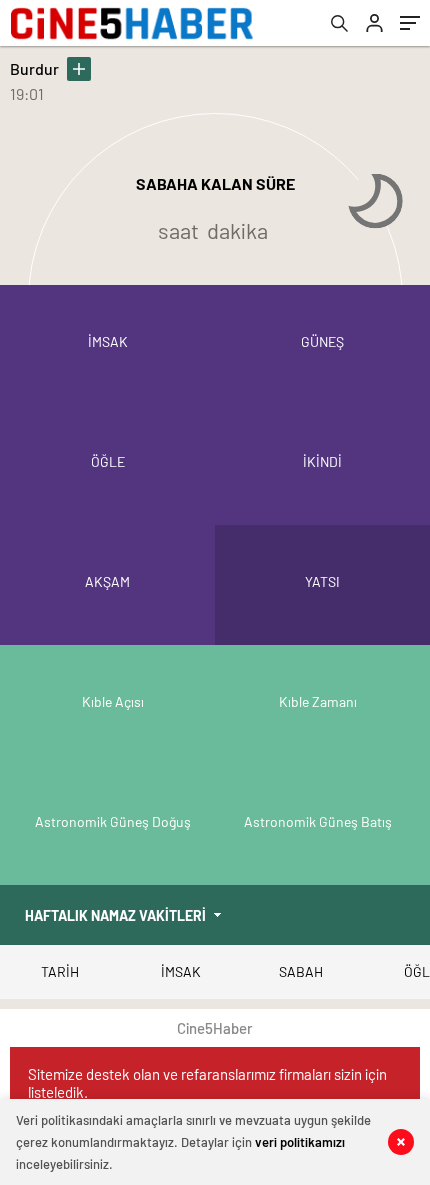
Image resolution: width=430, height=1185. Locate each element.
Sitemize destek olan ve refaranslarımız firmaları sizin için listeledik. (207, 1083)
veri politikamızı (300, 1142)
